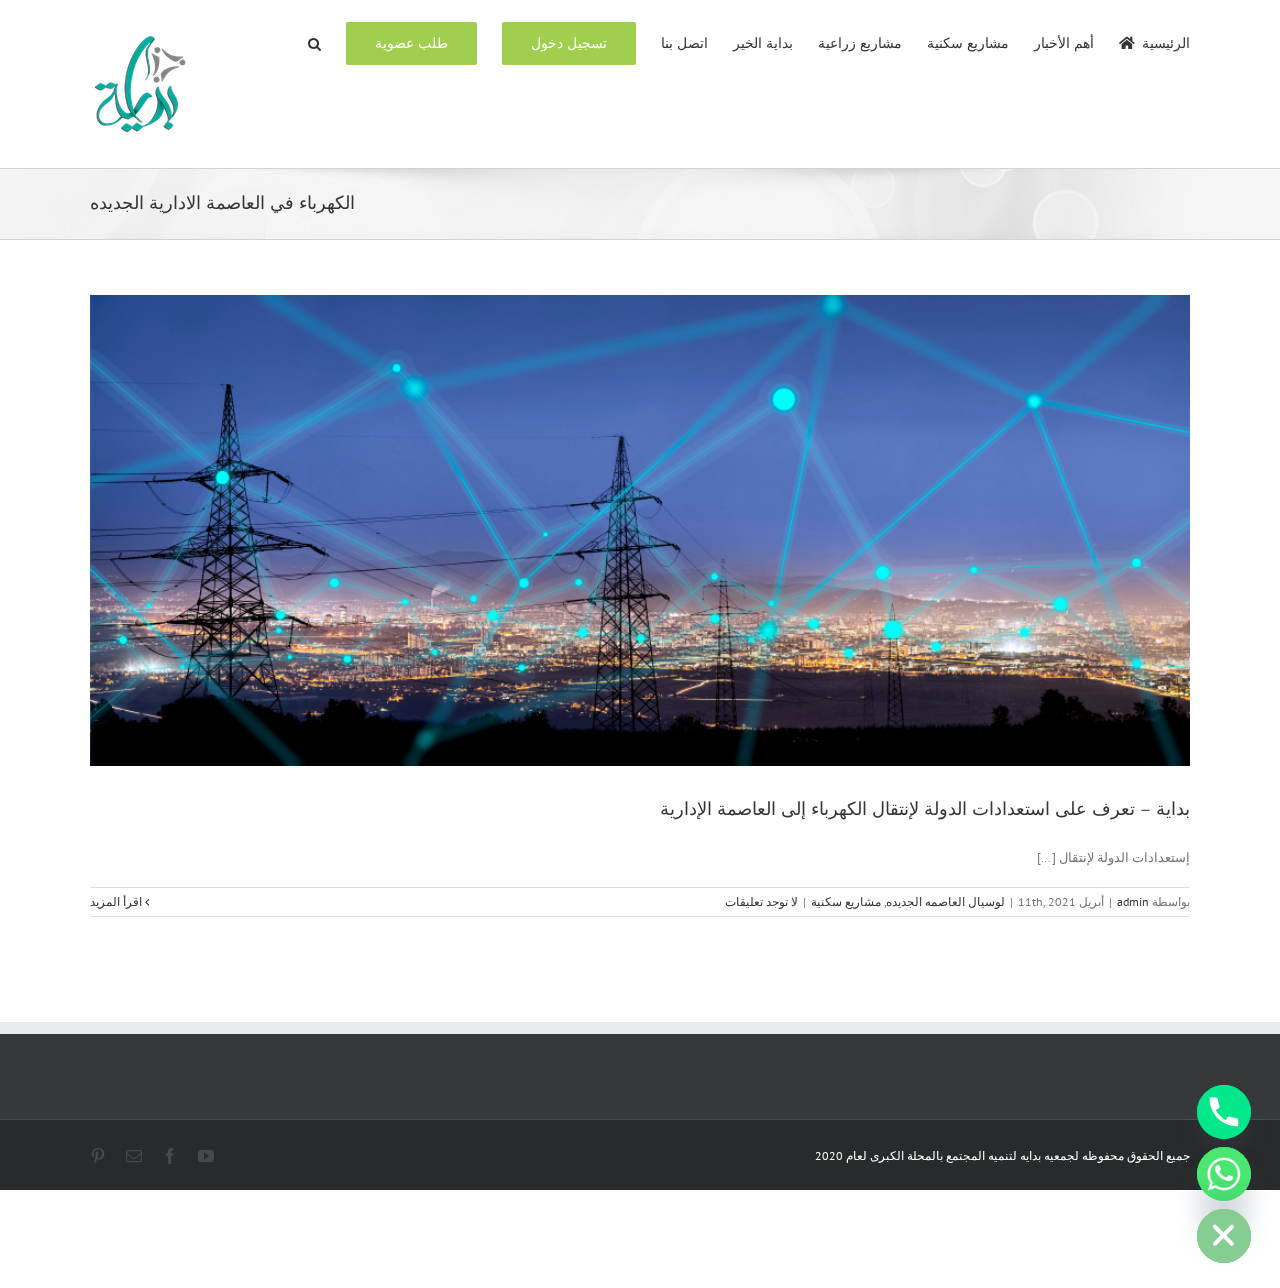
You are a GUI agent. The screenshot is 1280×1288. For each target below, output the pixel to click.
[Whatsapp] (1224, 1174)
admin (1133, 901)
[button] (314, 42)
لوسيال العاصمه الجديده (945, 901)
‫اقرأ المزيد (117, 901)
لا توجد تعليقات (761, 901)
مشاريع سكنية (846, 901)
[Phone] (1224, 1112)
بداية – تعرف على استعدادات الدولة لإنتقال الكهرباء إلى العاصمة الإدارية (925, 809)
